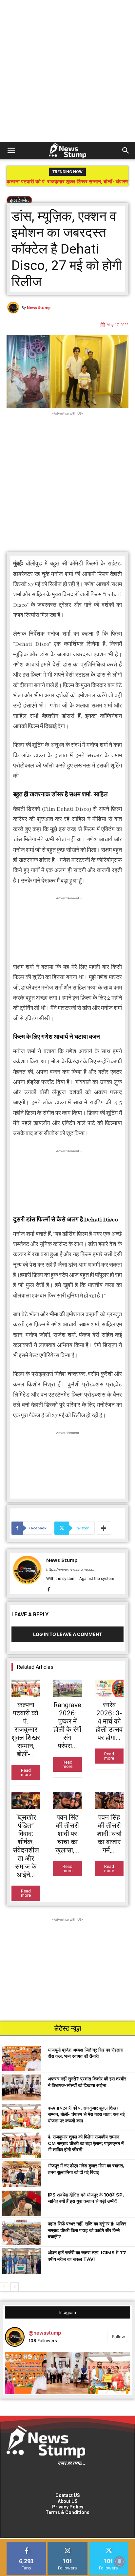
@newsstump (45, 2333)
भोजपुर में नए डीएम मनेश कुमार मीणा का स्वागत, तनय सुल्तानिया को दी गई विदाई (86, 2169)
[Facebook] (49, 1588)
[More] (104, 1528)
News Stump (39, 307)
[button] (11, 151)
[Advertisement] (67, 71)
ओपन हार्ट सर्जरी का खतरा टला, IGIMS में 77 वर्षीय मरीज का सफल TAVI (87, 2256)
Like (27, 2544)
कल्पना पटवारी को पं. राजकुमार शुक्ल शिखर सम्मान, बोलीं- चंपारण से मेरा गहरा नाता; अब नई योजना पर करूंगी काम (86, 2114)
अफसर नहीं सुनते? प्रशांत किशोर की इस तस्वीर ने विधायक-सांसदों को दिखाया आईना (87, 2082)
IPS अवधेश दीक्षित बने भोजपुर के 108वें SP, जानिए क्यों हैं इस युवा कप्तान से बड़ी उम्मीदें (86, 2198)
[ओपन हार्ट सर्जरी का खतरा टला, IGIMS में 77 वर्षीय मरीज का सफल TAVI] (21, 2261)
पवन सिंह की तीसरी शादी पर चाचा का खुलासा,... (67, 1834)
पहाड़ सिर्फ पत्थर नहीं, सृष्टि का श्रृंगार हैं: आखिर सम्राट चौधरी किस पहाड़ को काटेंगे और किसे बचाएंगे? (87, 2230)
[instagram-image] (26, 2373)
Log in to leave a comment (67, 1634)
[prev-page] (4, 2287)
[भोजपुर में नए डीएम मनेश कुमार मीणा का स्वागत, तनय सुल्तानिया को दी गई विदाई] (21, 2174)
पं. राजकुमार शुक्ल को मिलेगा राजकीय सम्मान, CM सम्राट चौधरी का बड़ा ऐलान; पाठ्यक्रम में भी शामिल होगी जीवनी (68, 184)
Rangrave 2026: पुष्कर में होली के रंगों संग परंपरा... (67, 1725)
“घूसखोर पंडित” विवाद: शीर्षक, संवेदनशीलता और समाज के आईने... (26, 1846)
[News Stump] (14, 308)
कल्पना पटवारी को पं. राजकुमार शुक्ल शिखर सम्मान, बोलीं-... (26, 1729)
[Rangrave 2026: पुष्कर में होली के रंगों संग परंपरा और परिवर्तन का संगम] (67, 1688)
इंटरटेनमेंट (19, 200)
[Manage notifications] (120, 2562)
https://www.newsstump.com (71, 1569)
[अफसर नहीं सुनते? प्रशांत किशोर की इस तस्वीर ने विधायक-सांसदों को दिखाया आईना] (21, 2087)
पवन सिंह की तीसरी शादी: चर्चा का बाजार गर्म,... (109, 1834)
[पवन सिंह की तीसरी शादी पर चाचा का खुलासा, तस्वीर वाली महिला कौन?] (67, 1800)
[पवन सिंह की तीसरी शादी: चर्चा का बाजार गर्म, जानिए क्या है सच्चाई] (109, 1800)
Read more (26, 1772)
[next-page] (15, 2287)
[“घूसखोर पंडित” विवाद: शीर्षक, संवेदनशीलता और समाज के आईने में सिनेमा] (26, 1800)
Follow (119, 2337)
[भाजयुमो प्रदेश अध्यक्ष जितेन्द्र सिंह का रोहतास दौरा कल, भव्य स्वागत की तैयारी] (21, 2058)
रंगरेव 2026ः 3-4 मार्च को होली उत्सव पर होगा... (109, 1721)
